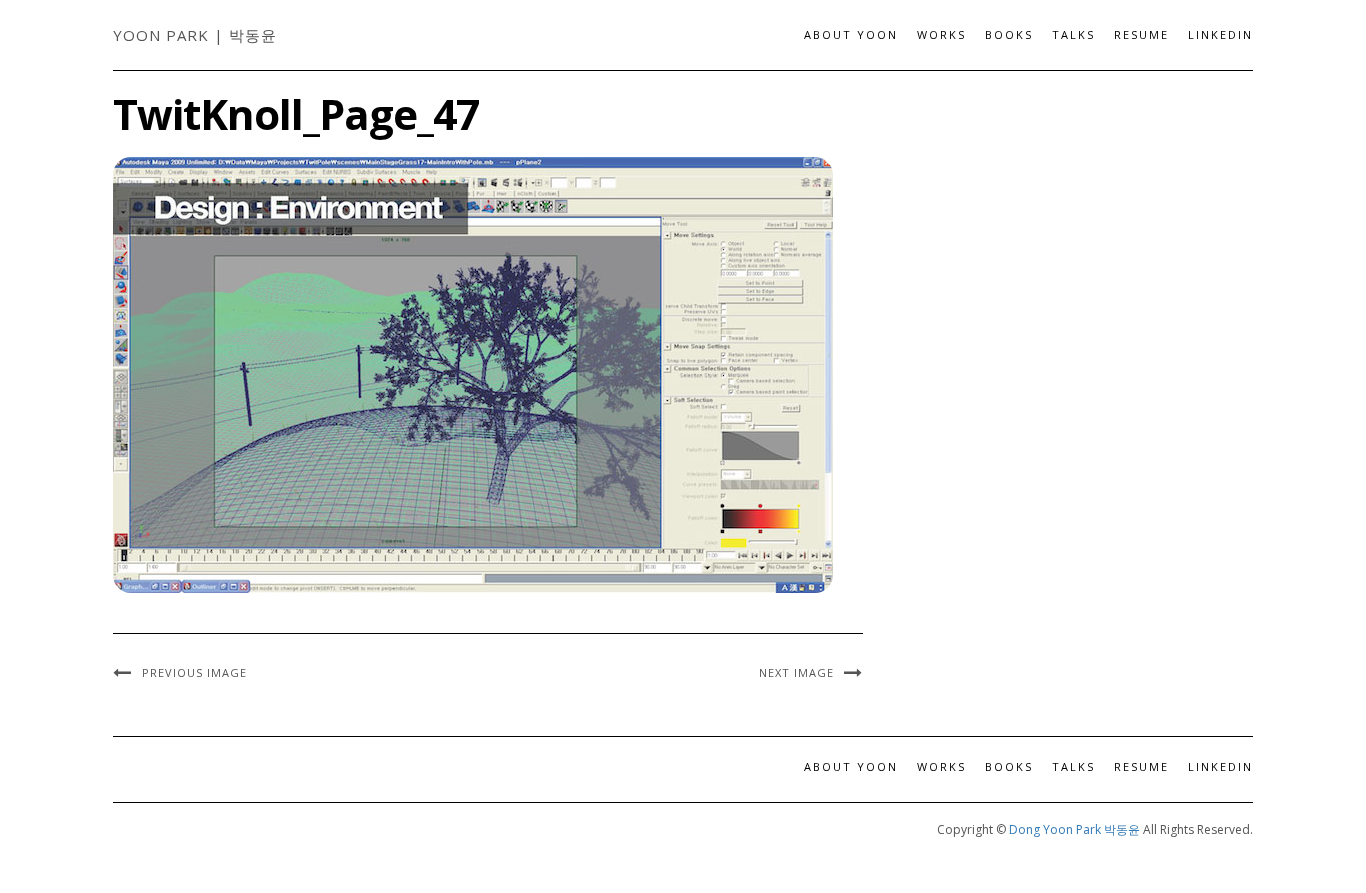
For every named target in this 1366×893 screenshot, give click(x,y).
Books (1009, 34)
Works (941, 34)
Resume (1141, 34)
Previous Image (194, 672)
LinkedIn (1220, 34)
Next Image (796, 672)
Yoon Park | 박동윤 (195, 35)
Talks (1073, 34)
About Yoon (851, 34)
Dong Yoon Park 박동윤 (1074, 829)
